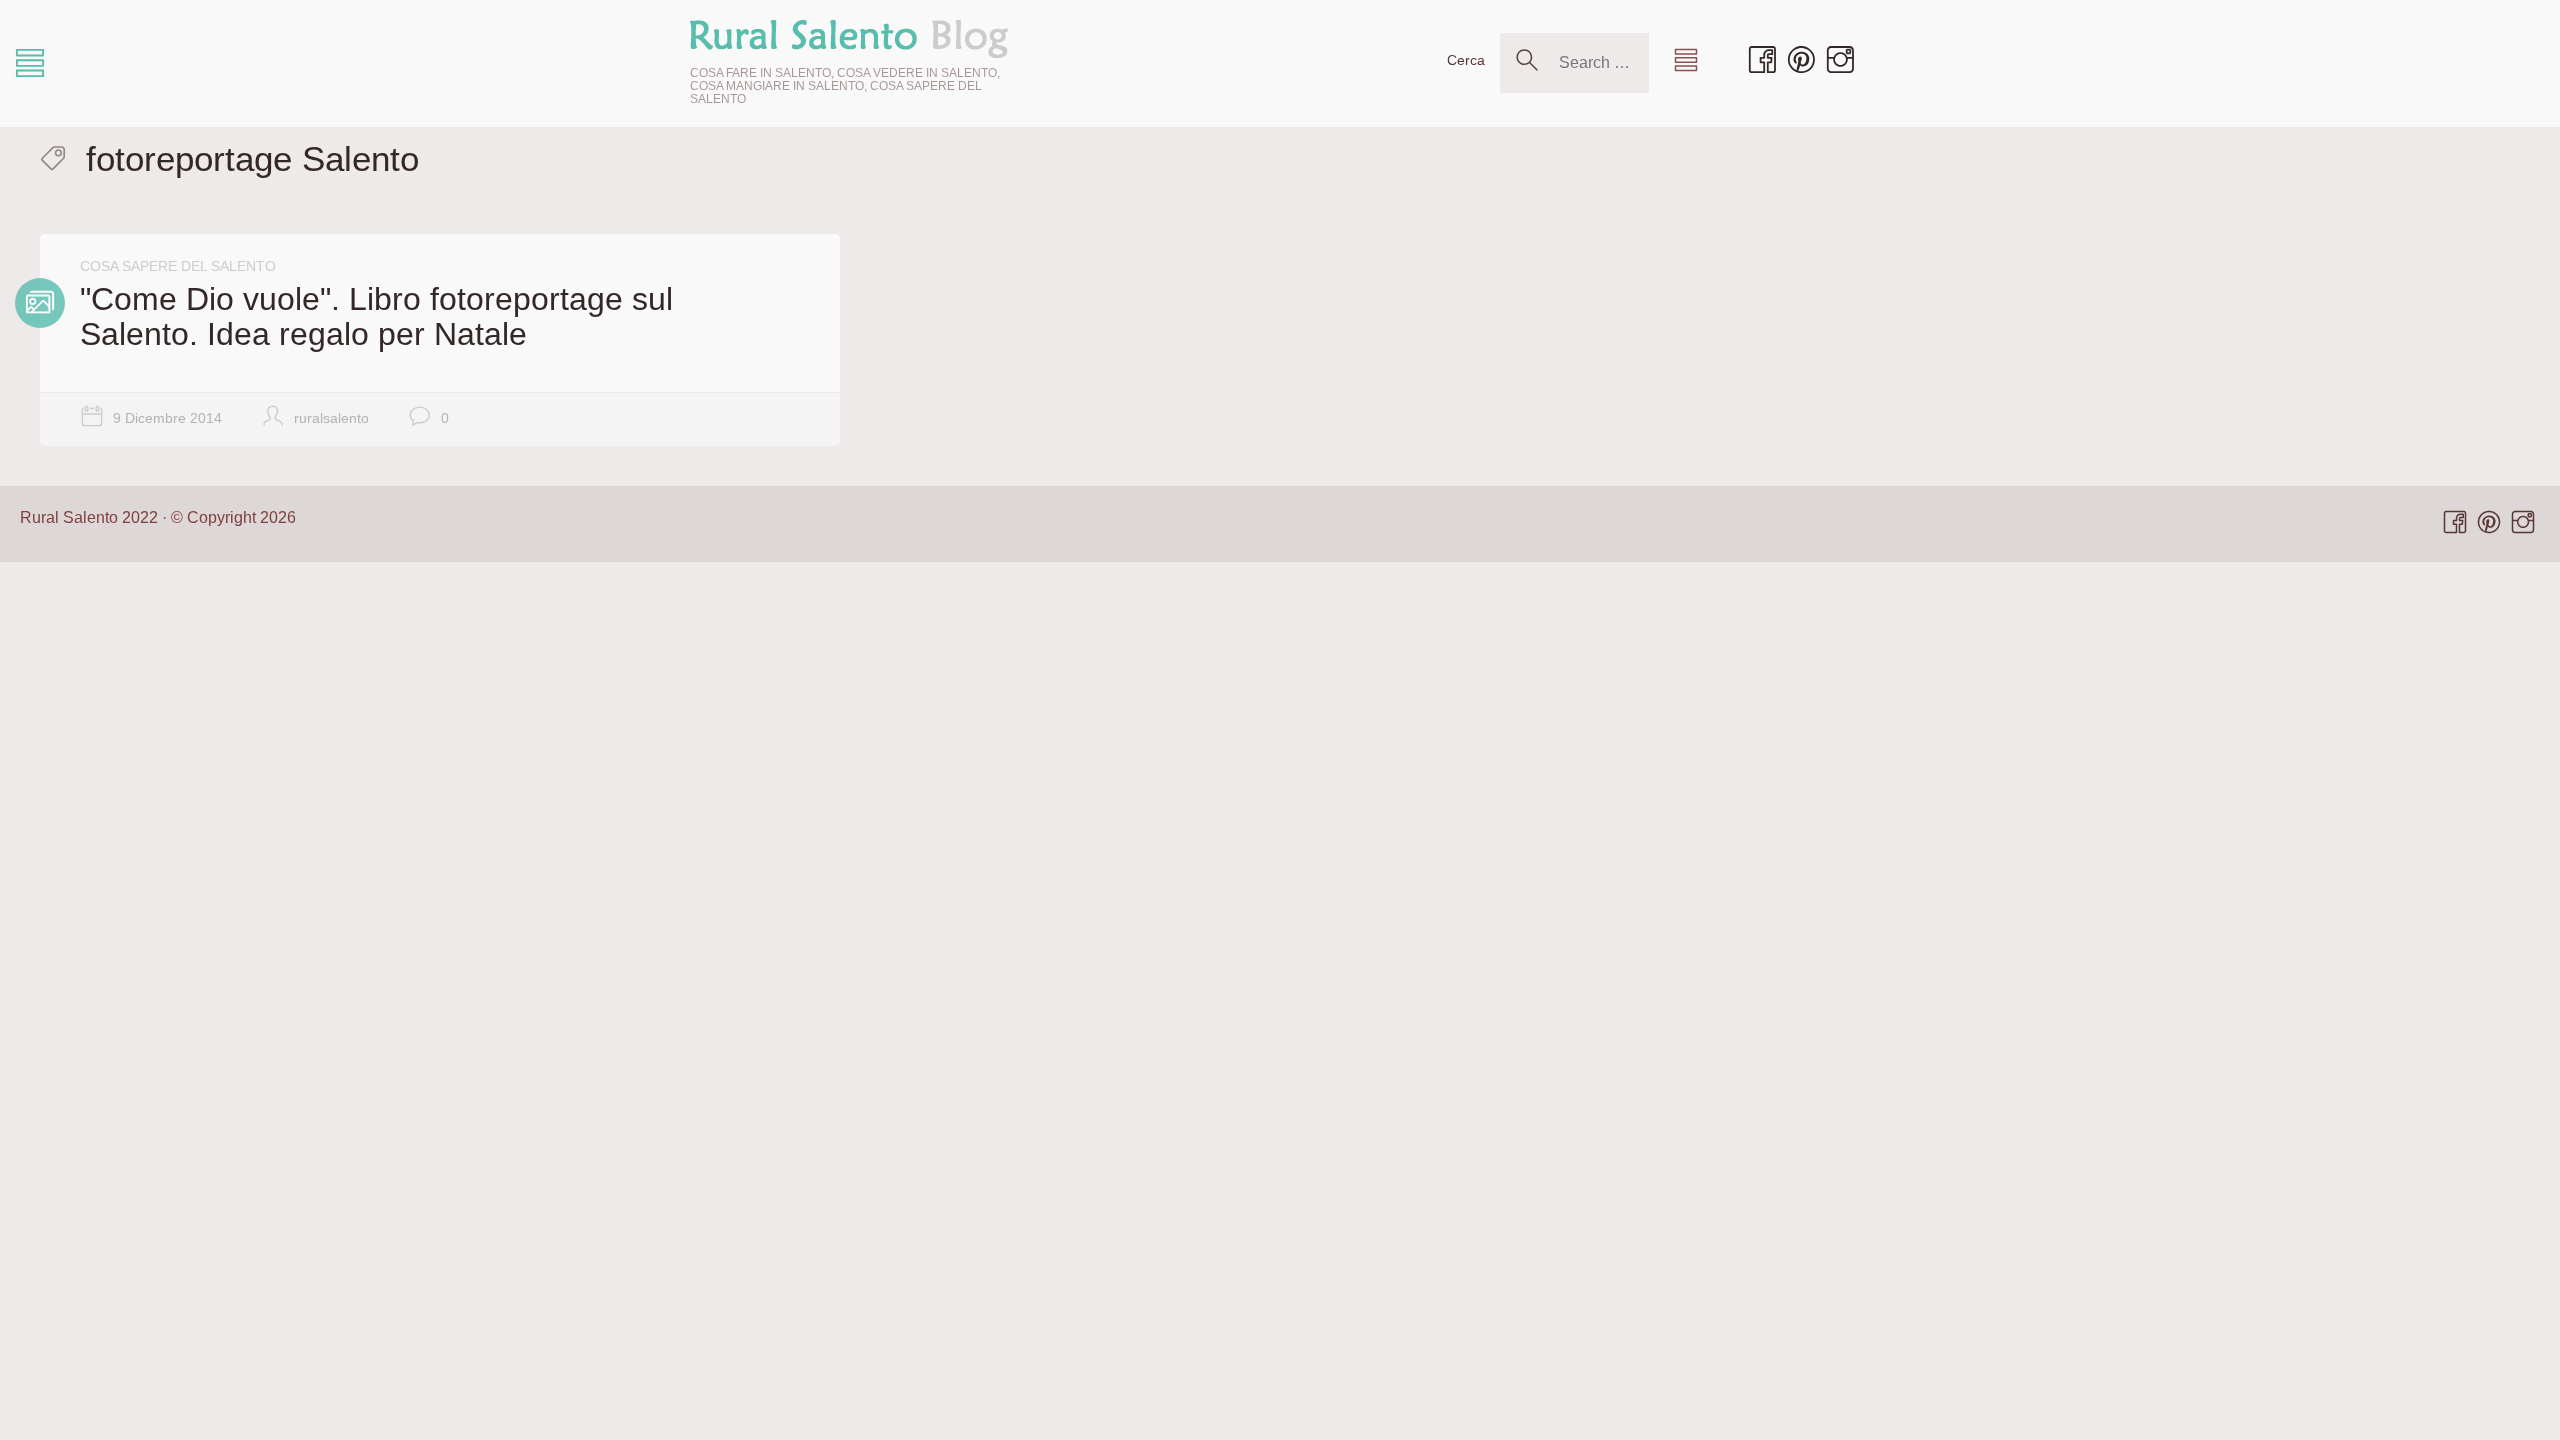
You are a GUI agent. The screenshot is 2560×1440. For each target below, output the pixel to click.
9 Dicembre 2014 (167, 418)
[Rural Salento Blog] (849, 37)
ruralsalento (331, 418)
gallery (40, 303)
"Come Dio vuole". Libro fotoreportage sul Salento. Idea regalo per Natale (376, 316)
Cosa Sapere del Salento (178, 266)
